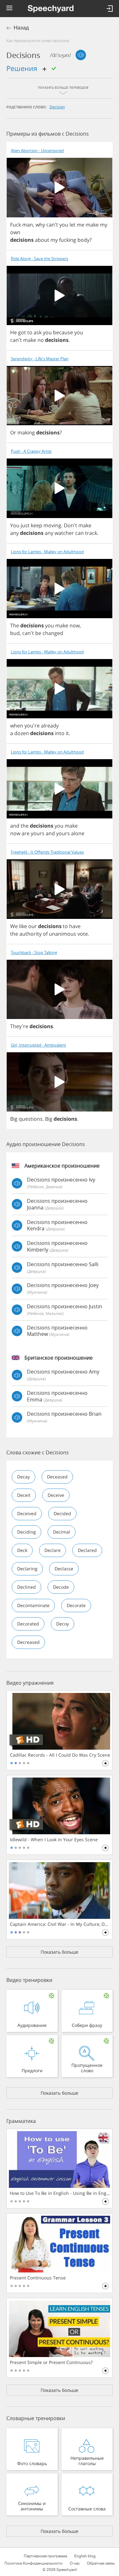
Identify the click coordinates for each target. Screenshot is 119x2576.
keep (36, 525)
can (79, 533)
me (81, 225)
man (28, 225)
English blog (85, 2556)
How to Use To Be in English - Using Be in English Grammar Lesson (60, 2193)
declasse (64, 1569)
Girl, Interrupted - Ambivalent (38, 1045)
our (33, 926)
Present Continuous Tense (38, 2278)
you (64, 225)
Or (13, 433)
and (15, 826)
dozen (22, 733)
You (15, 525)
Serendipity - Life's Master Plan (40, 359)
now (75, 625)
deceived (27, 1513)
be (38, 633)
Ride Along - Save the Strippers (40, 259)
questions (31, 1119)
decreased (28, 1642)
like (23, 926)
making (26, 433)
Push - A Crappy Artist (31, 451)
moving (52, 525)
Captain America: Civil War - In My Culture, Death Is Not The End (60, 1924)
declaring (27, 1569)
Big (14, 1119)
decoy (63, 1624)
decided (62, 1513)
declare (53, 1550)
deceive (56, 1495)
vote (83, 934)
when (17, 726)
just (25, 525)
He (13, 332)
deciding (26, 1532)
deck (22, 1550)
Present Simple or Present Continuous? (51, 2362)
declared (87, 1550)
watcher (64, 533)
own (15, 232)
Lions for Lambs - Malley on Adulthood (47, 552)
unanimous (63, 934)
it (67, 733)
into (60, 733)
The (15, 625)
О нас (75, 2563)
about (42, 240)
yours (38, 833)
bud (15, 633)
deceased (57, 1477)
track (91, 533)
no (41, 340)
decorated (28, 1624)
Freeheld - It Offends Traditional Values (47, 852)
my (104, 225)
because (63, 332)
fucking (68, 240)
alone (78, 833)
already (50, 726)
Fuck (16, 225)
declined (26, 1587)
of (45, 934)
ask (38, 332)
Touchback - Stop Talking (34, 953)
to (30, 332)
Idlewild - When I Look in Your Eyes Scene (54, 1840)
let (73, 225)
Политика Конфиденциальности (33, 2563)
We (14, 926)
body (83, 240)
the (25, 826)
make (92, 225)
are (26, 833)
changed (53, 633)
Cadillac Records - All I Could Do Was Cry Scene (60, 1755)
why (40, 225)
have (75, 926)
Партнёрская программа (45, 2556)
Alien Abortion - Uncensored (37, 151)
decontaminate (33, 1605)
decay (23, 1477)
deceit (24, 1495)
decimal (62, 1532)
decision (57, 107)
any (14, 533)
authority (30, 934)
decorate (76, 1605)
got (22, 332)
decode (61, 1587)
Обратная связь (101, 2563)
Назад (21, 28)
